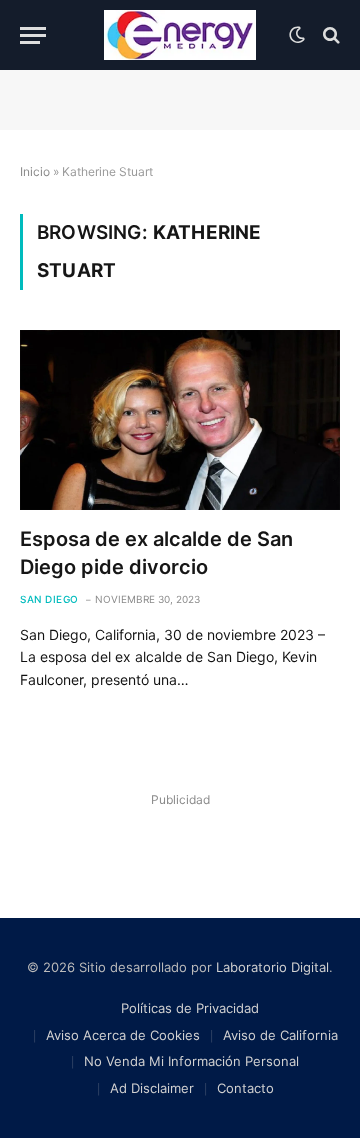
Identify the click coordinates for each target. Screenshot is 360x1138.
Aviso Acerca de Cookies (123, 1035)
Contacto (245, 1088)
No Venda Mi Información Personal (191, 1061)
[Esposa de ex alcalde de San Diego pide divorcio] (180, 420)
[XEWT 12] (180, 35)
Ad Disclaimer (152, 1088)
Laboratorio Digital (272, 967)
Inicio (35, 171)
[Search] (329, 35)
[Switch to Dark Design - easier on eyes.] (297, 35)
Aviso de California (280, 1035)
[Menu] (33, 35)
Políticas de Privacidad (190, 1008)
